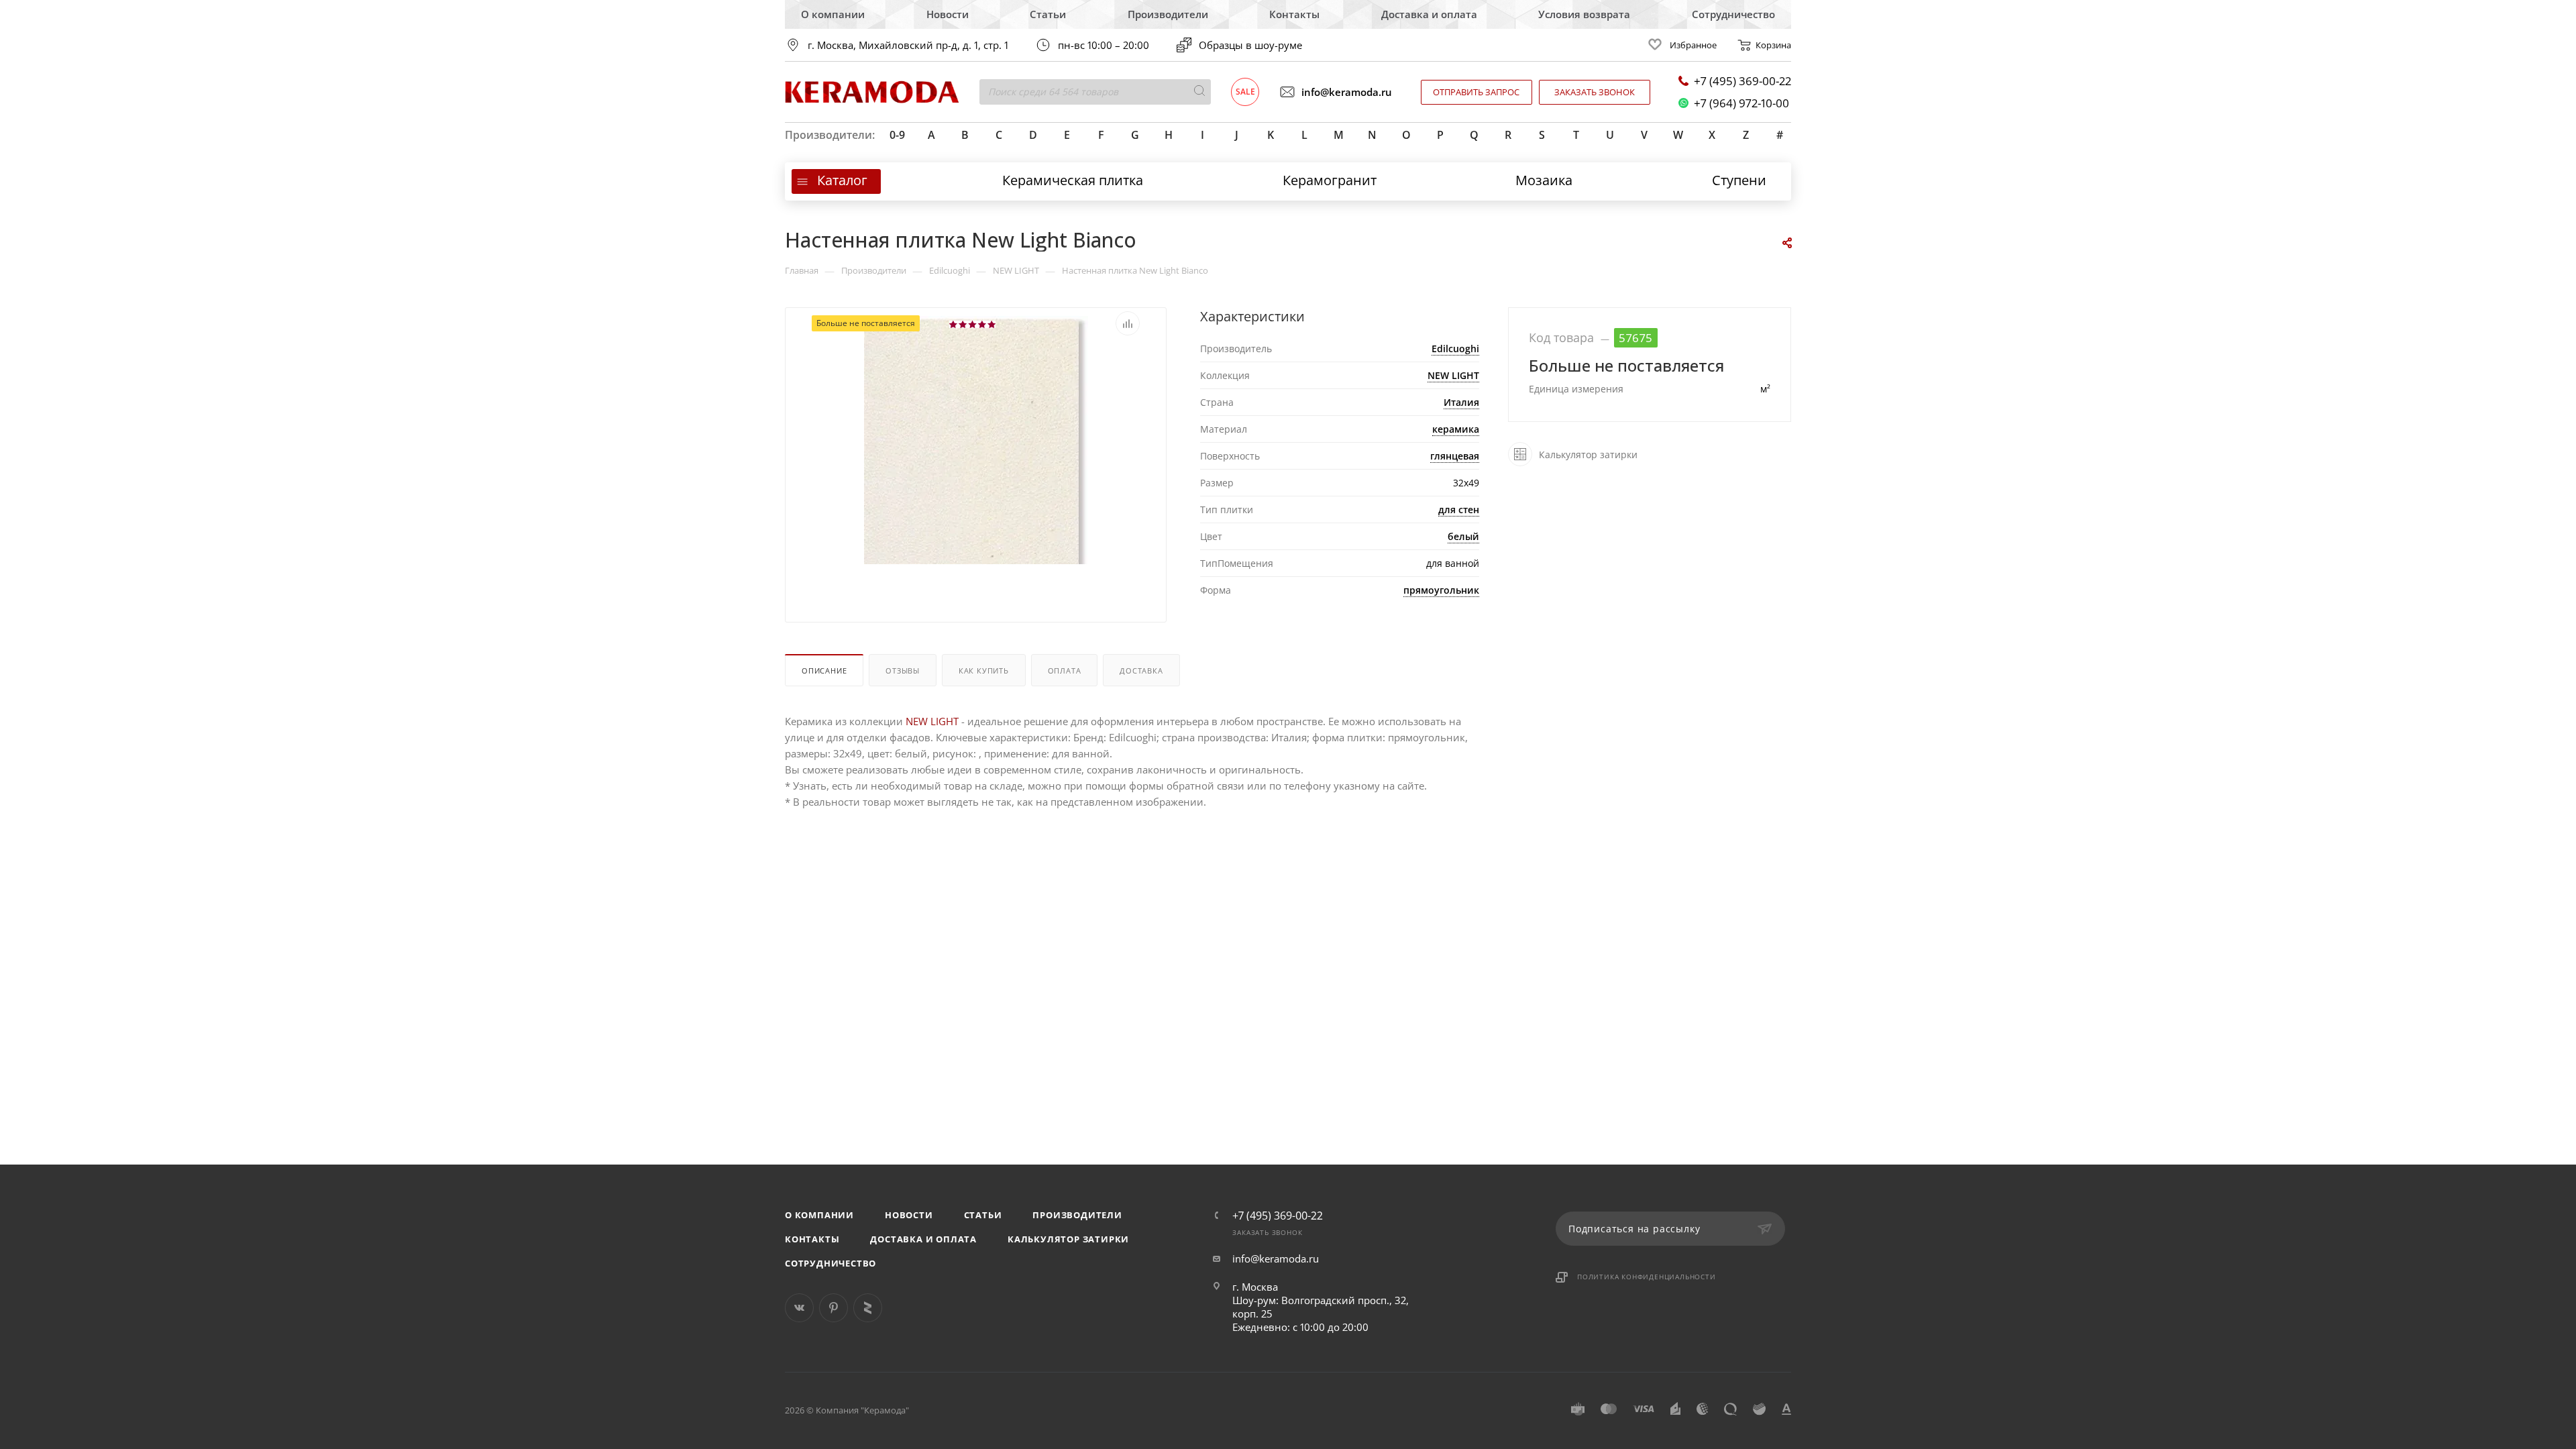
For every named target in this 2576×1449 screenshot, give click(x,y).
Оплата (1065, 670)
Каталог (842, 180)
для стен (1459, 509)
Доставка (1141, 670)
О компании (833, 14)
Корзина (1773, 45)
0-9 (897, 135)
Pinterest (834, 1308)
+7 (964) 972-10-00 (1741, 103)
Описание (824, 670)
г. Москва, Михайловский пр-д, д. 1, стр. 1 (908, 45)
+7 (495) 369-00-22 (1742, 81)
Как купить (984, 670)
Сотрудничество (1733, 14)
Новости (948, 14)
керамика (1456, 429)
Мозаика (1544, 180)
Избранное (1693, 45)
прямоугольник (1441, 590)
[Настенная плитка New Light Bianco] (976, 484)
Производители (1168, 14)
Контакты (1294, 14)
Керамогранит (1330, 180)
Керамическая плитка (1073, 180)
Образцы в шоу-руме (1250, 45)
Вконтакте (799, 1308)
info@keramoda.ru (1347, 92)
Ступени (1739, 180)
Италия (1461, 402)
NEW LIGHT (1453, 375)
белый (1463, 536)
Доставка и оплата (1429, 14)
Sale (1245, 92)
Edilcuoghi (1455, 348)
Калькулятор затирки (1068, 1239)
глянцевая (1455, 456)
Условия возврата (1584, 14)
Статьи (1048, 14)
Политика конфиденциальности (1647, 1277)
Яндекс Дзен (868, 1308)
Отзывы (903, 670)
